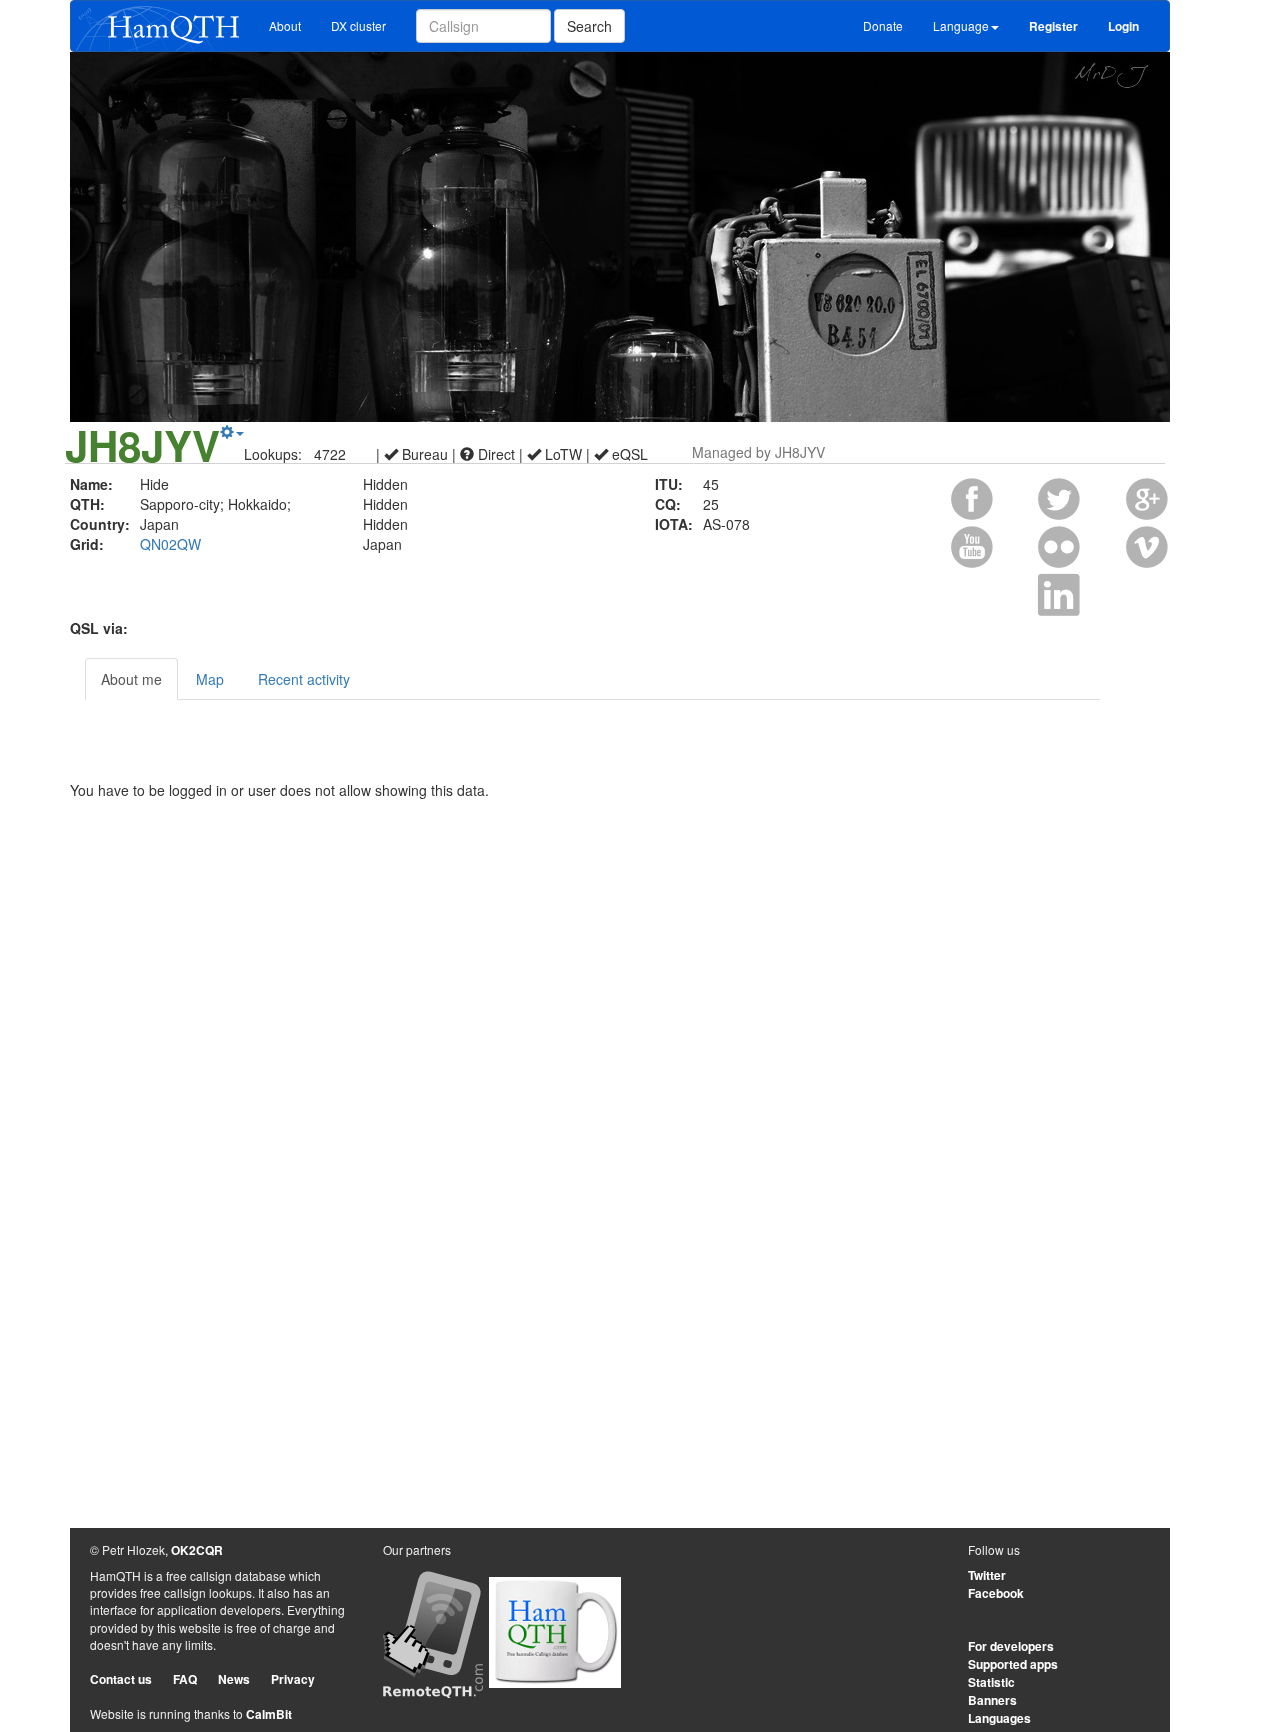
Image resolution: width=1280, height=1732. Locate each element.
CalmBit (269, 1714)
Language (961, 25)
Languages (999, 1718)
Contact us (121, 1679)
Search (589, 26)
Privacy (293, 1679)
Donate (883, 25)
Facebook (996, 1593)
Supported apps (1013, 1664)
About (285, 25)
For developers (1011, 1646)
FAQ (185, 1679)
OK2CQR (197, 1550)
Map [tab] (210, 679)
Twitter (987, 1575)
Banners (992, 1700)
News (234, 1679)
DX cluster (358, 25)
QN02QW (170, 544)
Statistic (991, 1682)
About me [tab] (131, 679)
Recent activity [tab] (304, 679)
